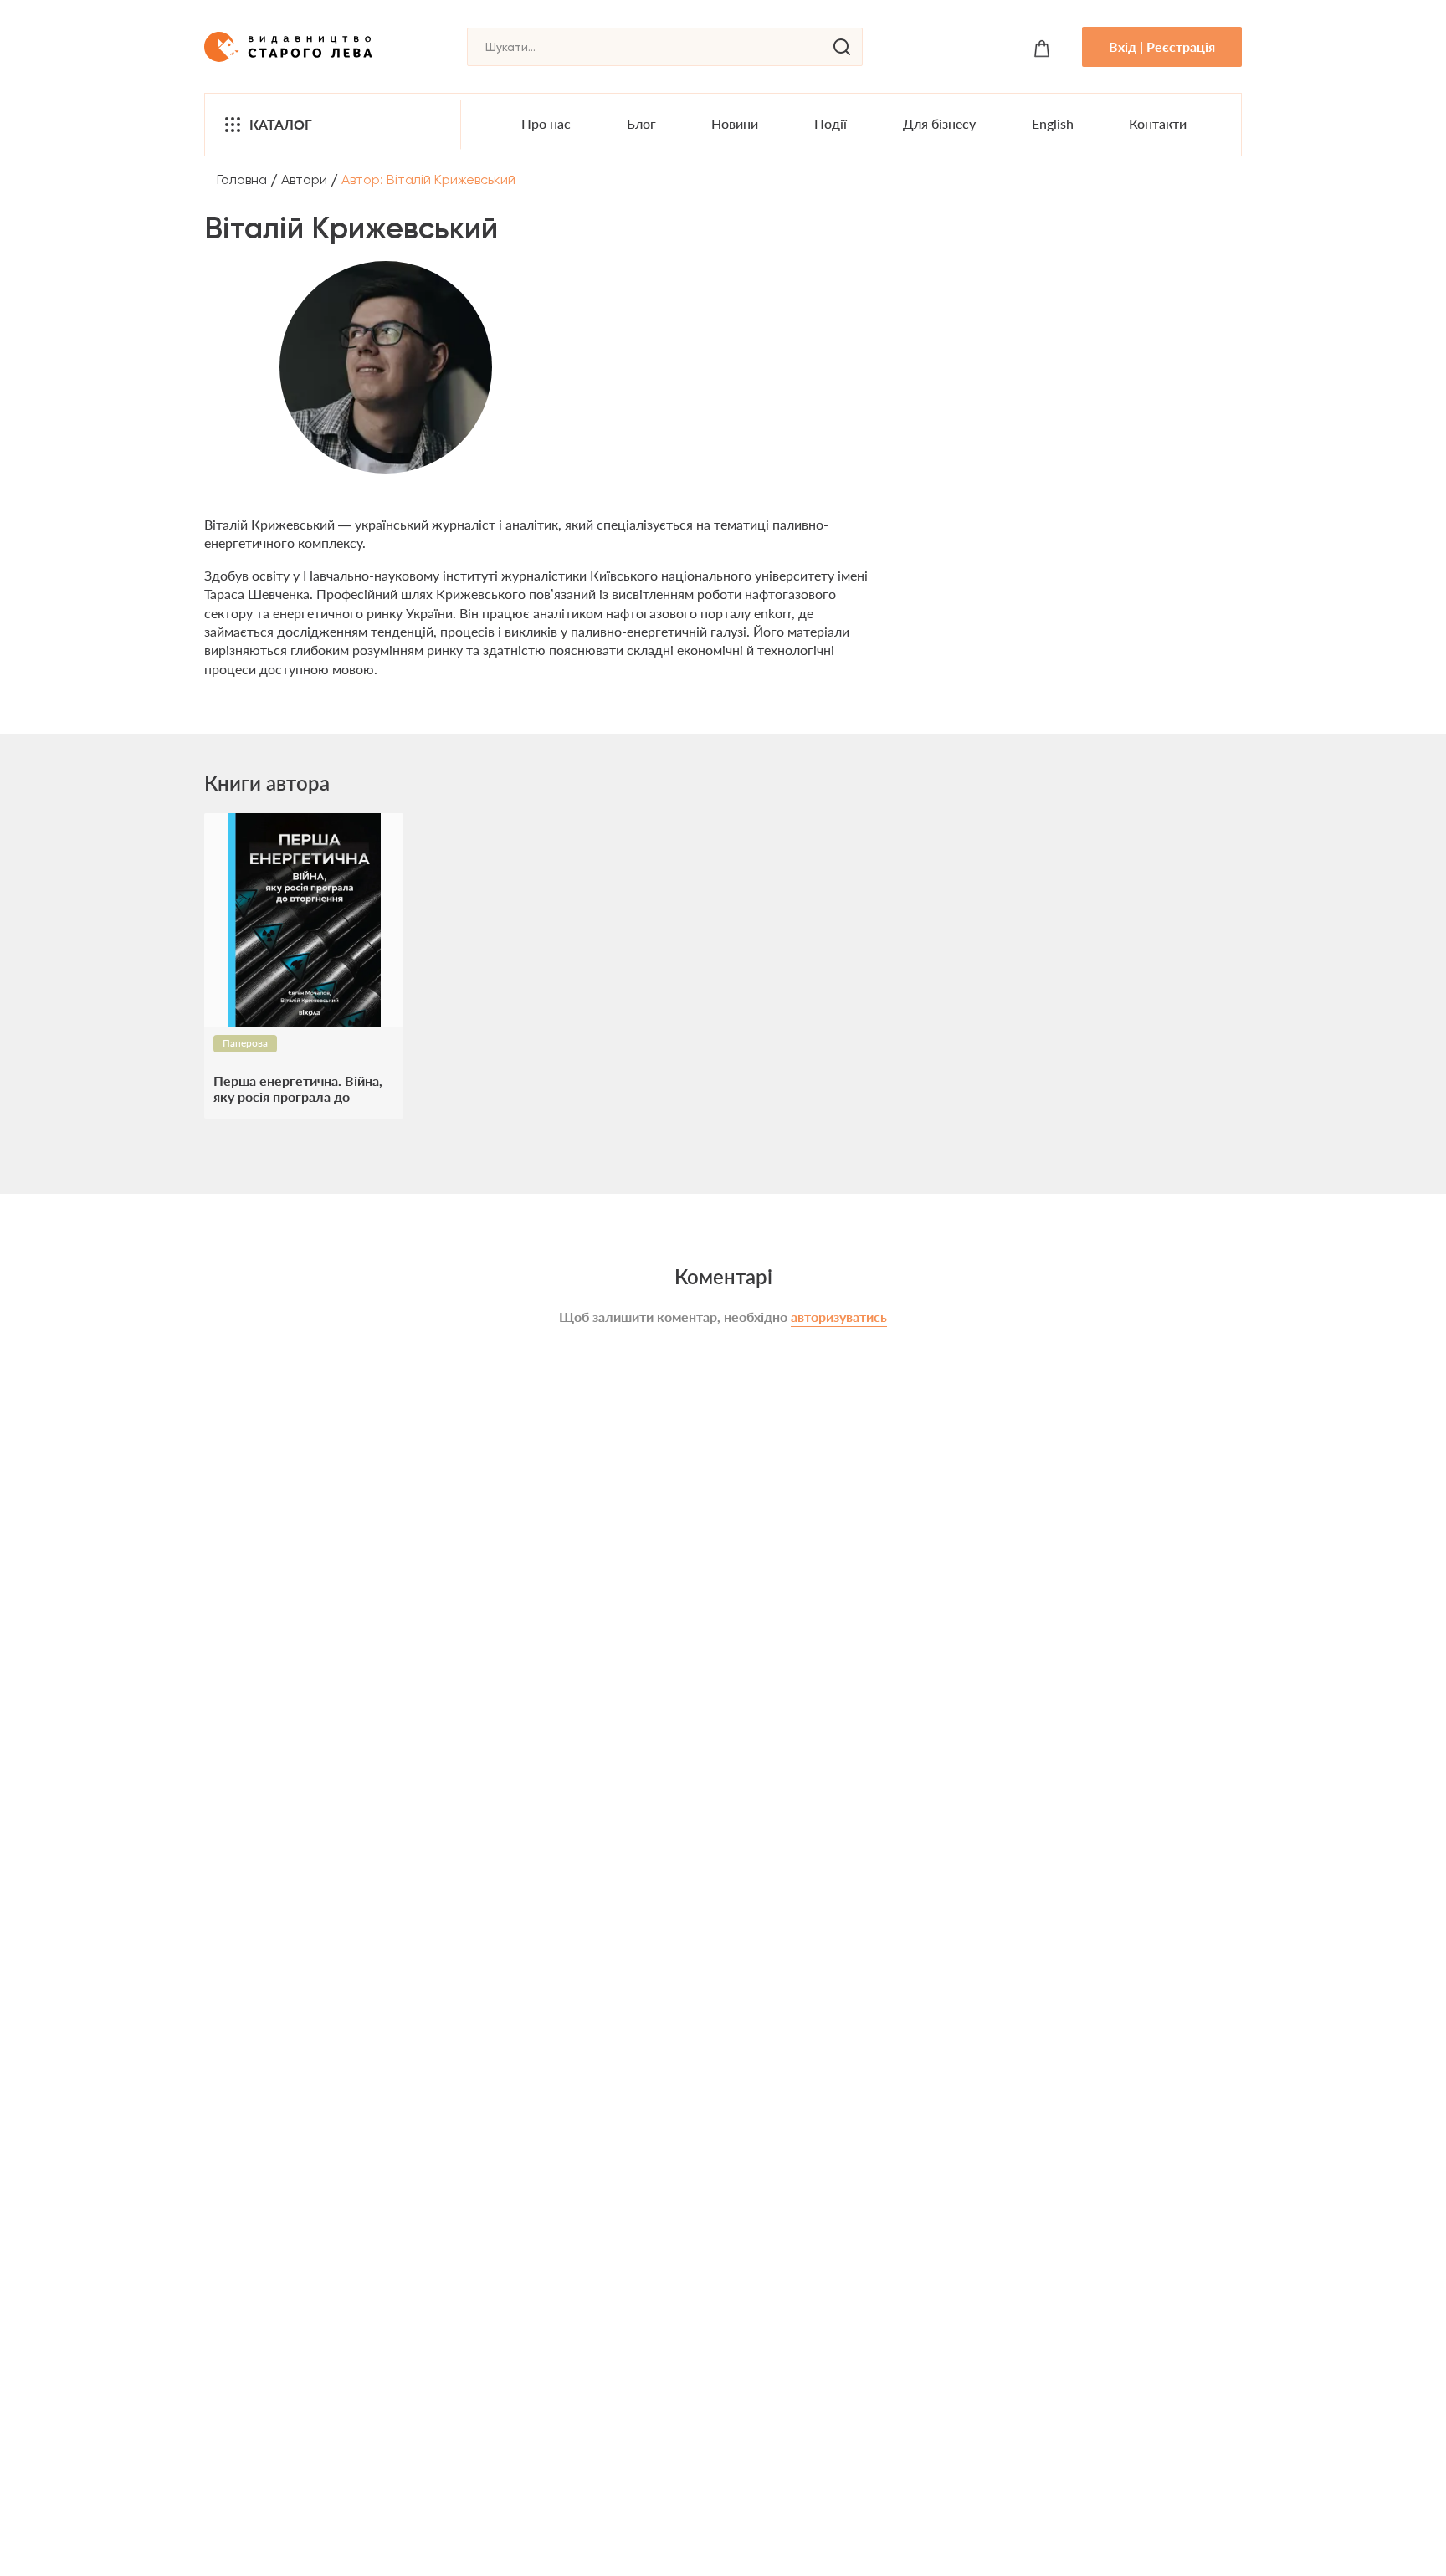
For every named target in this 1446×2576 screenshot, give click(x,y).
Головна (242, 179)
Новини (735, 123)
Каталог (281, 124)
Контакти (1158, 123)
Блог (641, 123)
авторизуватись (839, 1316)
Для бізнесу (939, 123)
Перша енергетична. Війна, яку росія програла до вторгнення (298, 1088)
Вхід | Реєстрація (1162, 46)
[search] (842, 47)
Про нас (546, 123)
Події (831, 123)
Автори (304, 179)
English (1053, 123)
